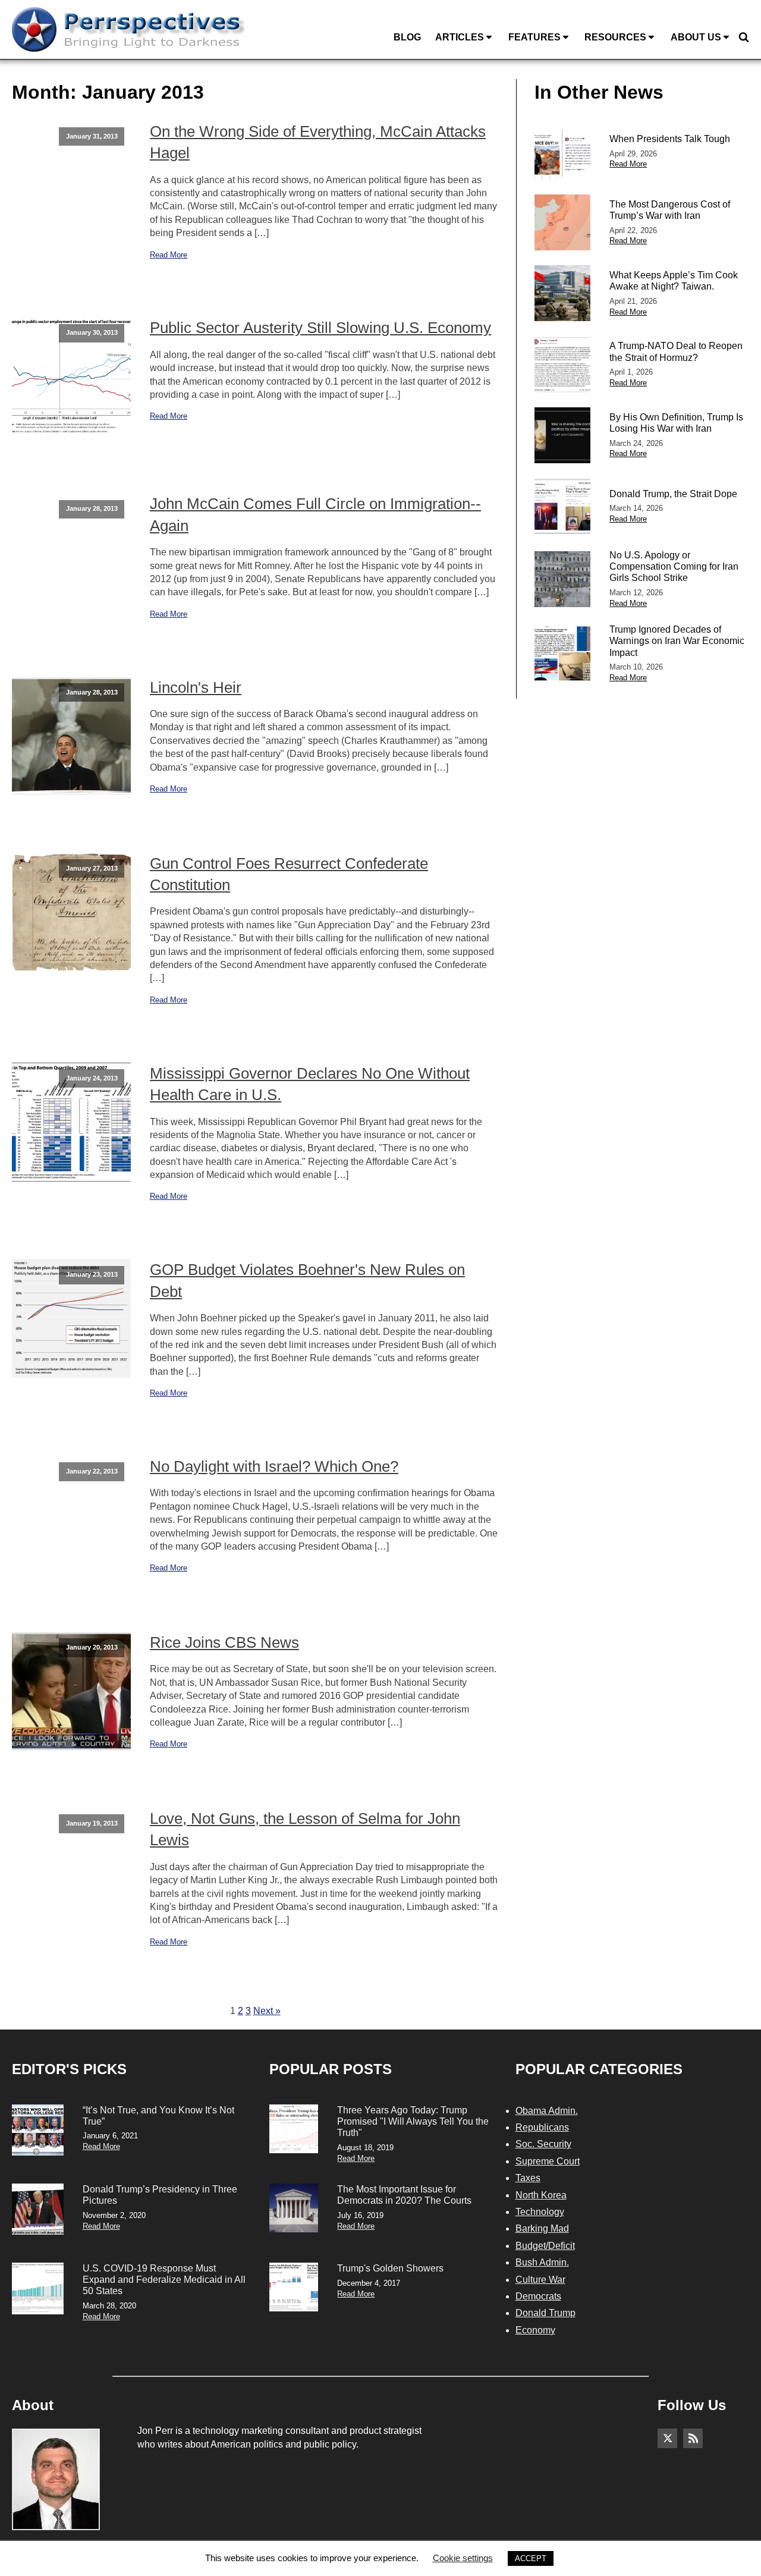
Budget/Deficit (545, 2246)
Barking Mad (542, 2228)
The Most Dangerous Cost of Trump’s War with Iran (670, 210)
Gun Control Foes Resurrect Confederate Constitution (289, 874)
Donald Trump (545, 2313)
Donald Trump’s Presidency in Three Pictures (160, 2195)
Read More (169, 255)
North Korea (541, 2195)
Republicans (542, 2127)
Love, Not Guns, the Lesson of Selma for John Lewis (305, 1829)
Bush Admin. (542, 2262)
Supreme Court (548, 2161)
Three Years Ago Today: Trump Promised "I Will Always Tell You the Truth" (413, 2121)
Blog (407, 37)
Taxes (528, 2178)
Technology (540, 2212)
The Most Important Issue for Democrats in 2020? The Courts (404, 2195)
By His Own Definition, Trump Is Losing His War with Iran (676, 423)
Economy (535, 2330)
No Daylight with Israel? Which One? (274, 1466)
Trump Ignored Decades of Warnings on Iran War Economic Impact (677, 641)
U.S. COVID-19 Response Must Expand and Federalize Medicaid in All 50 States (164, 2280)
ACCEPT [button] (531, 2558)
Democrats (538, 2296)
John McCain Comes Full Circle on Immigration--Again (315, 514)
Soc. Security (543, 2144)
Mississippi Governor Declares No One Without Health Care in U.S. (310, 1084)
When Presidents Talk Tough (670, 139)
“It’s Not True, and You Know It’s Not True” (158, 2116)
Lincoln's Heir (196, 687)
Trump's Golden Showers (390, 2268)
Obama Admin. (547, 2111)
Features (534, 37)
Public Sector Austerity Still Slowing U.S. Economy (320, 328)
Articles (460, 37)
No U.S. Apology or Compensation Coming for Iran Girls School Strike (674, 566)
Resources (615, 37)
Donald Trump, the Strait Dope (673, 494)
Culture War (540, 2280)
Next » (267, 2011)
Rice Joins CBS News (224, 1642)
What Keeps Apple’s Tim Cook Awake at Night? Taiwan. (674, 281)
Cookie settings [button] (463, 2558)
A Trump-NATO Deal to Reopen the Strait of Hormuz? (676, 351)
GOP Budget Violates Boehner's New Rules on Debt (307, 1280)
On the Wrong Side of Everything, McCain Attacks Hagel (318, 142)
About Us (696, 37)
